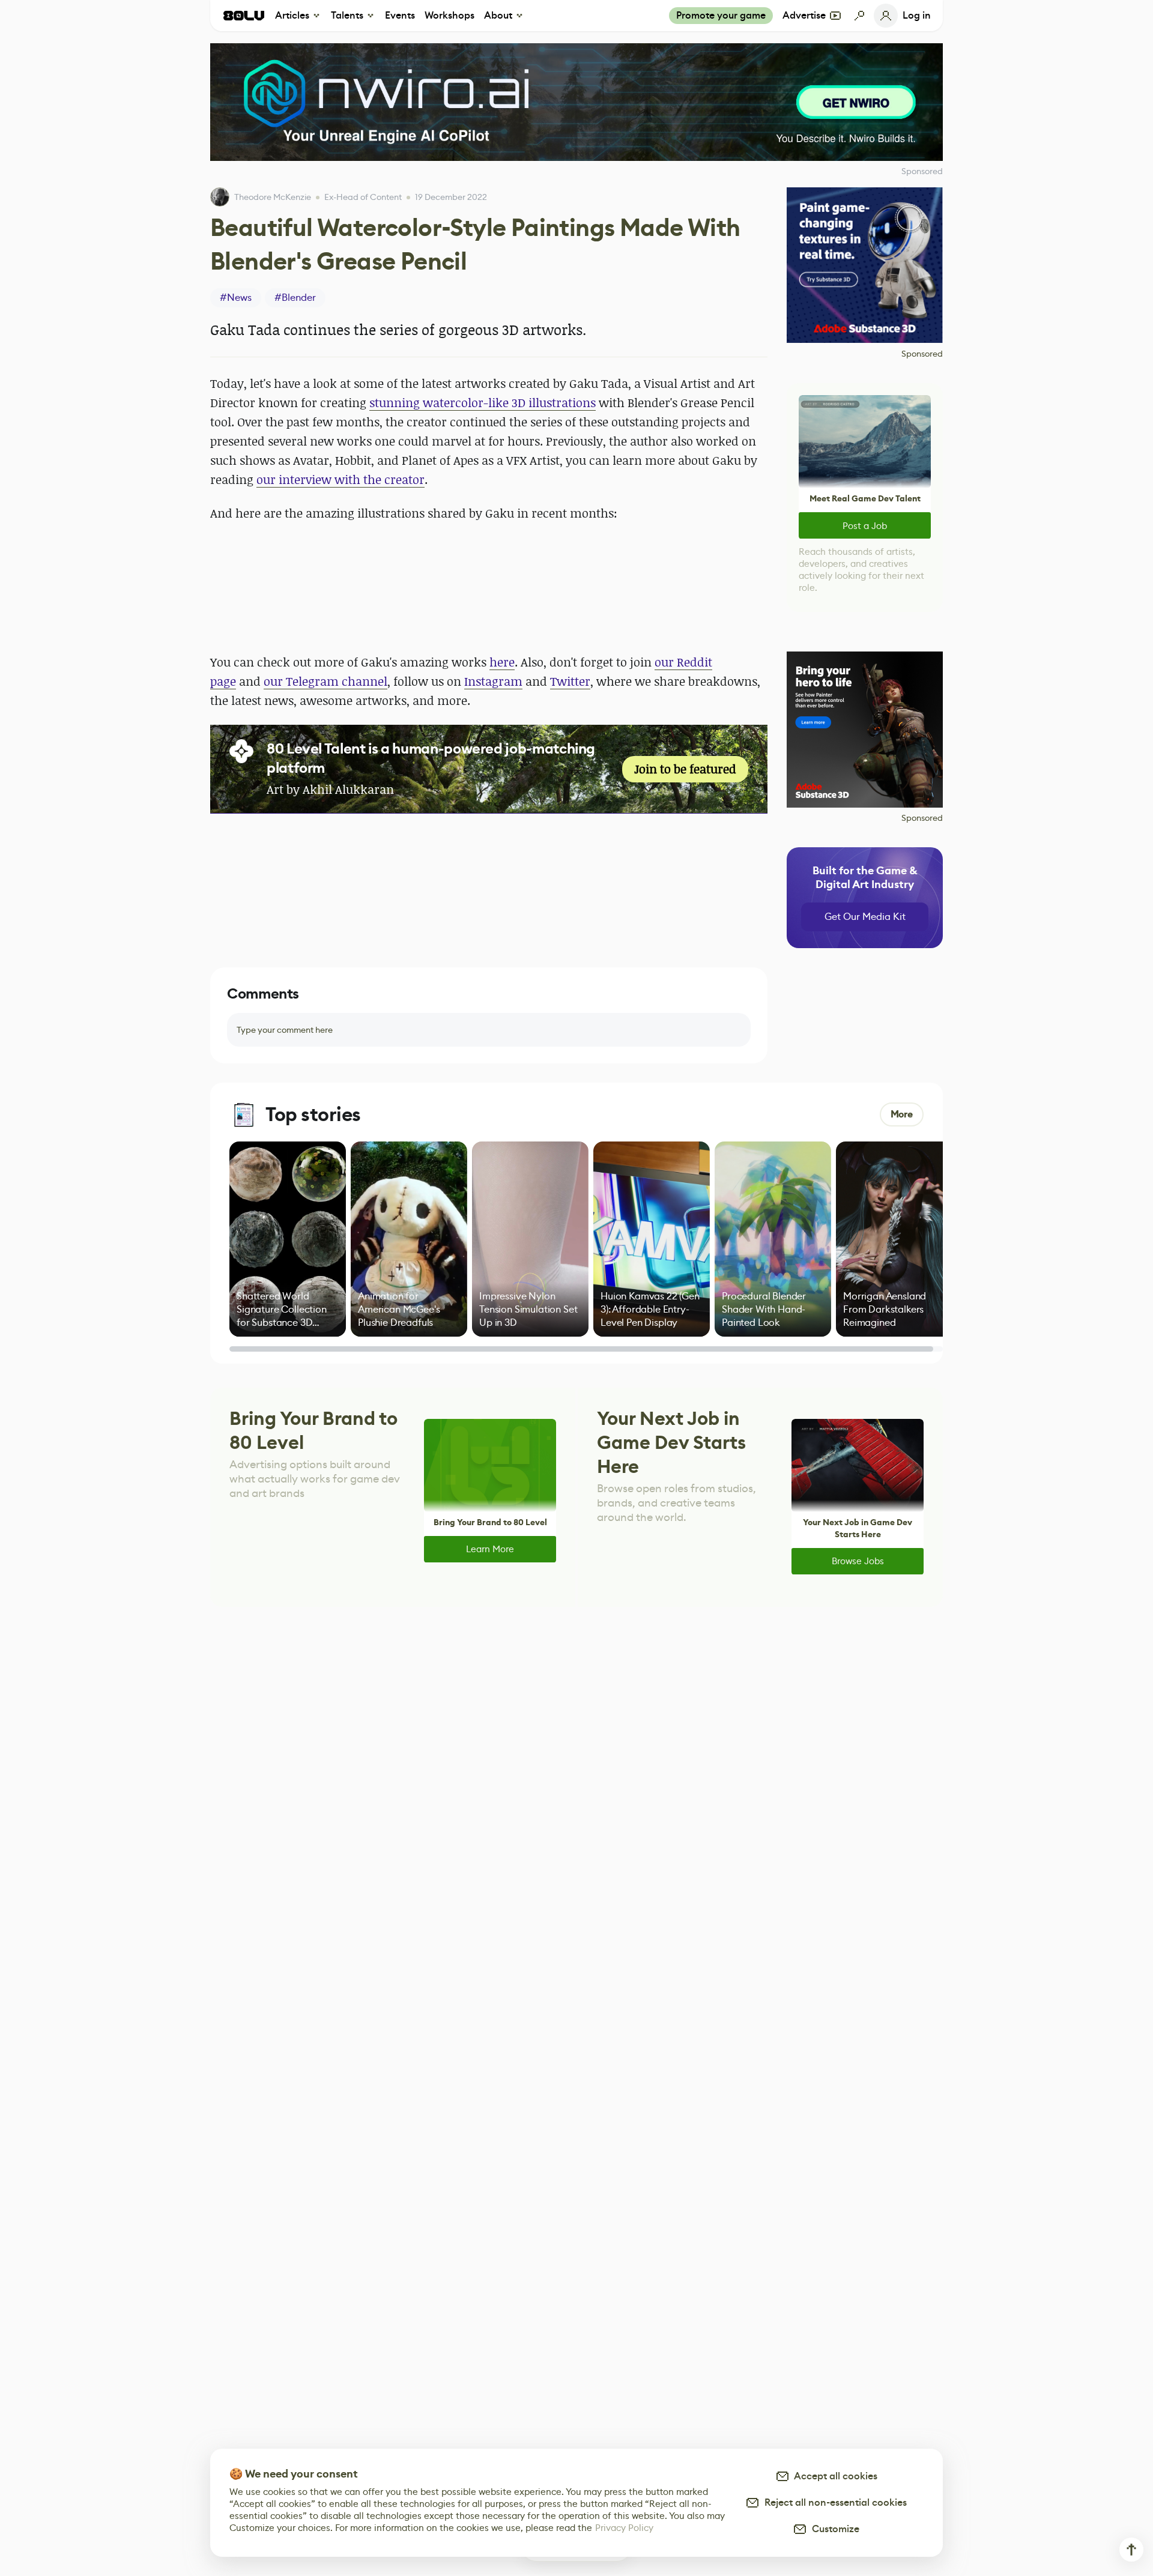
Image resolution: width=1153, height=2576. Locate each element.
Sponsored (922, 354)
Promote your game (721, 15)
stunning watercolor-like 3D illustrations (483, 403)
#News (236, 298)
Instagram (493, 681)
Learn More (490, 1549)
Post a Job (865, 526)
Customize (833, 2529)
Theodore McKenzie (273, 197)
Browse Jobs (858, 1561)
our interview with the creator (340, 479)
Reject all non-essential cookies (833, 2502)
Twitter (570, 681)
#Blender (295, 298)
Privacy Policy (624, 2528)
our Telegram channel (325, 681)
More (902, 1114)
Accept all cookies (834, 2476)
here (502, 662)
